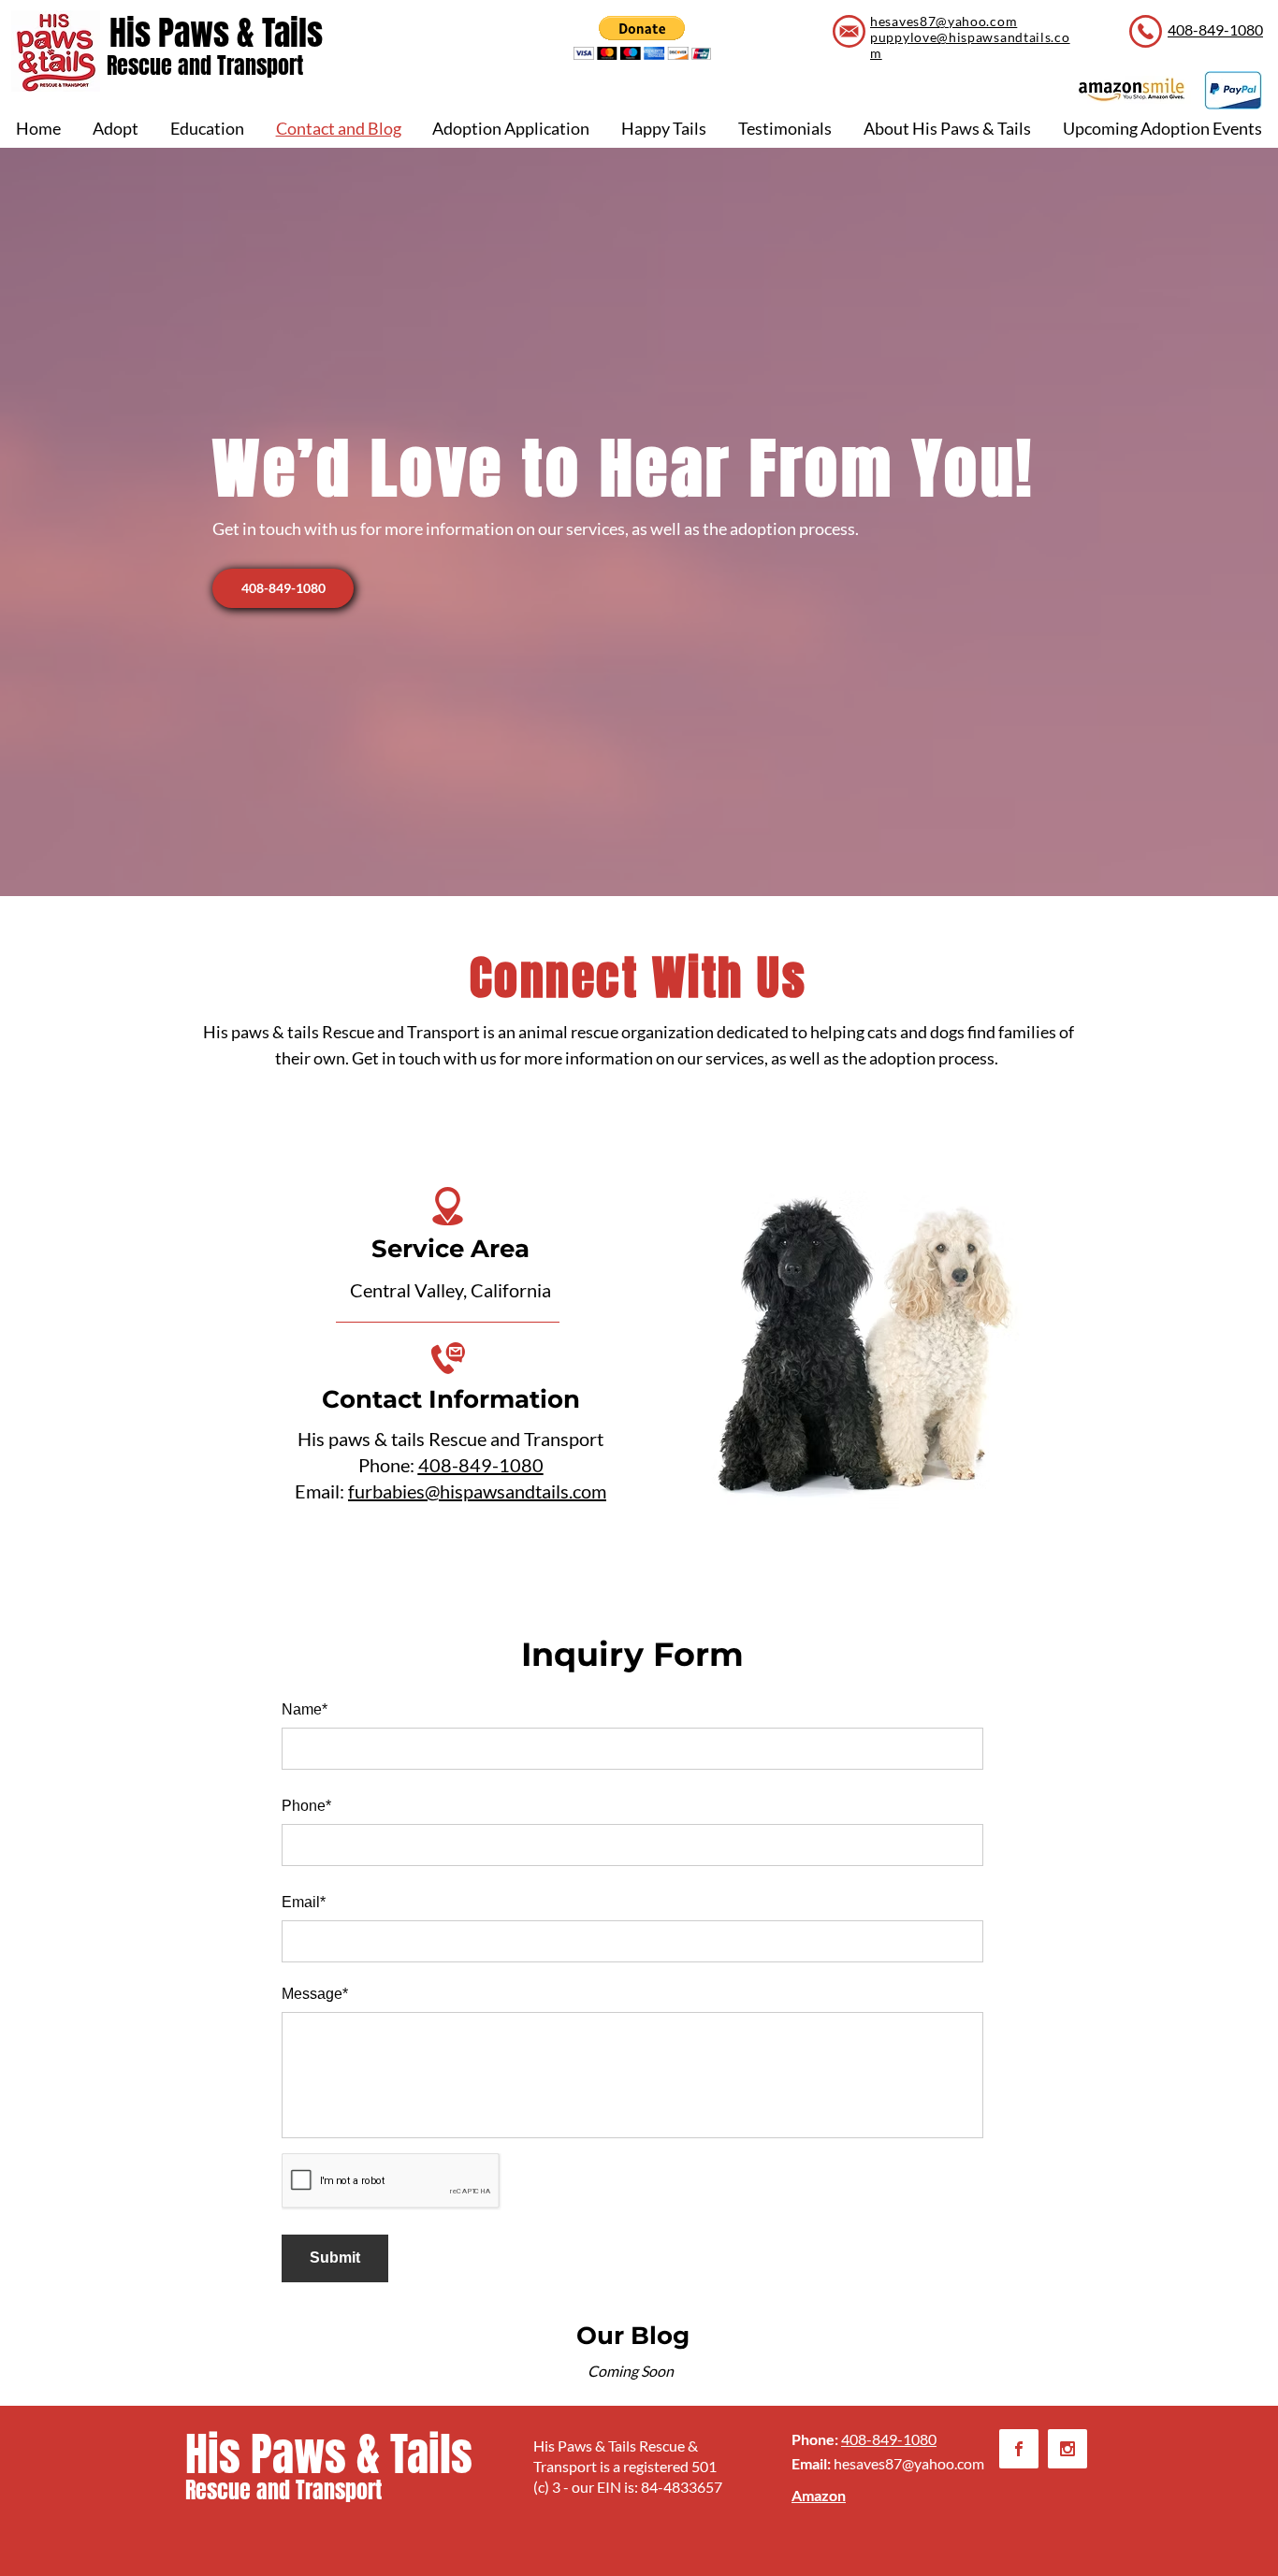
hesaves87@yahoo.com (909, 2463)
